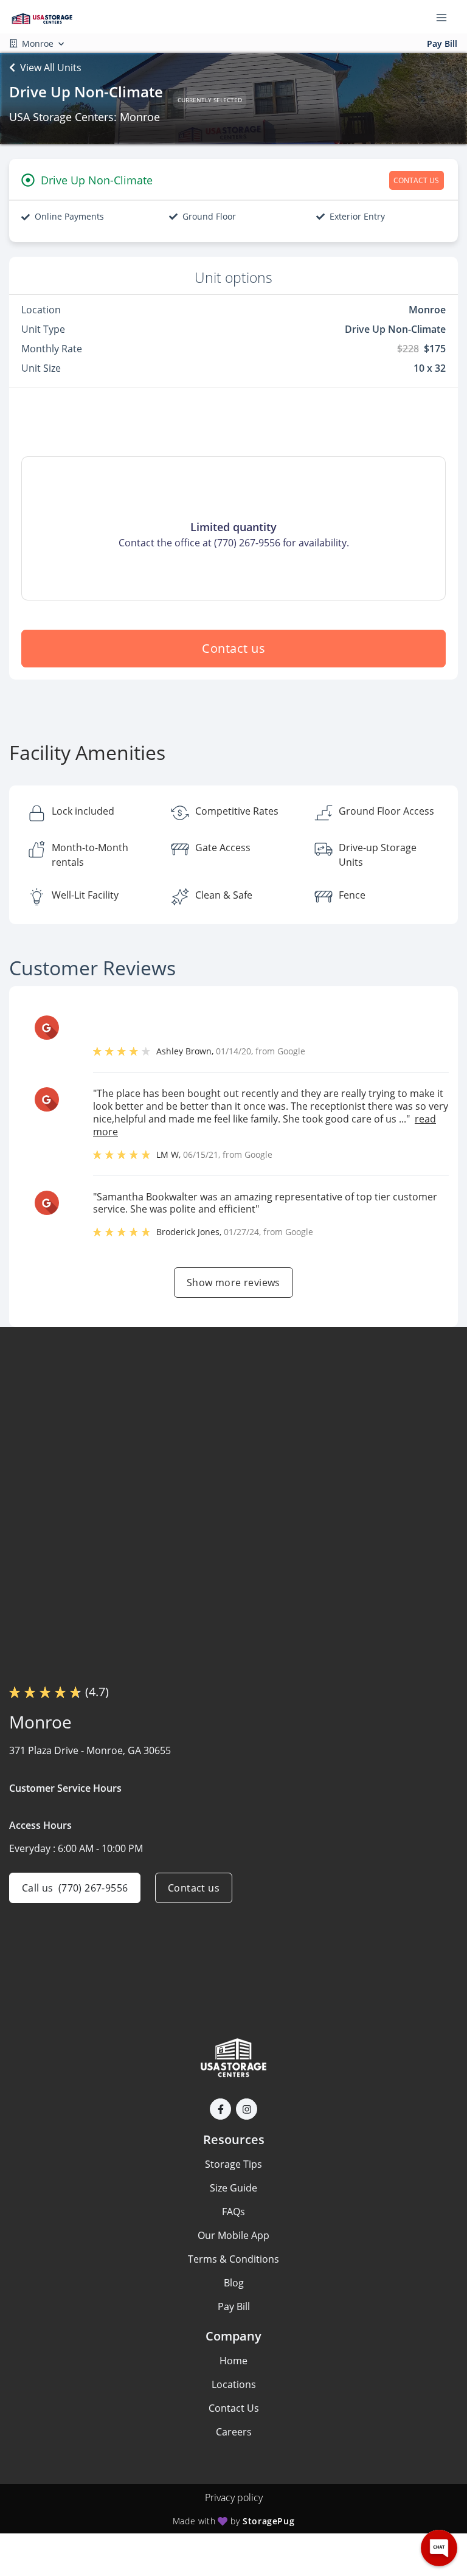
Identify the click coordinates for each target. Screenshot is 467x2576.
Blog (234, 2283)
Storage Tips (233, 2164)
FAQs (233, 2212)
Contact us (233, 648)
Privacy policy (234, 2498)
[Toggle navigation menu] (446, 17)
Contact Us (234, 2408)
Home (233, 2361)
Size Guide (233, 2188)
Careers (234, 2432)
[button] (220, 2109)
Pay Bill (442, 44)
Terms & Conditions (233, 2259)
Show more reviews (233, 1283)
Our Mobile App (233, 2235)
